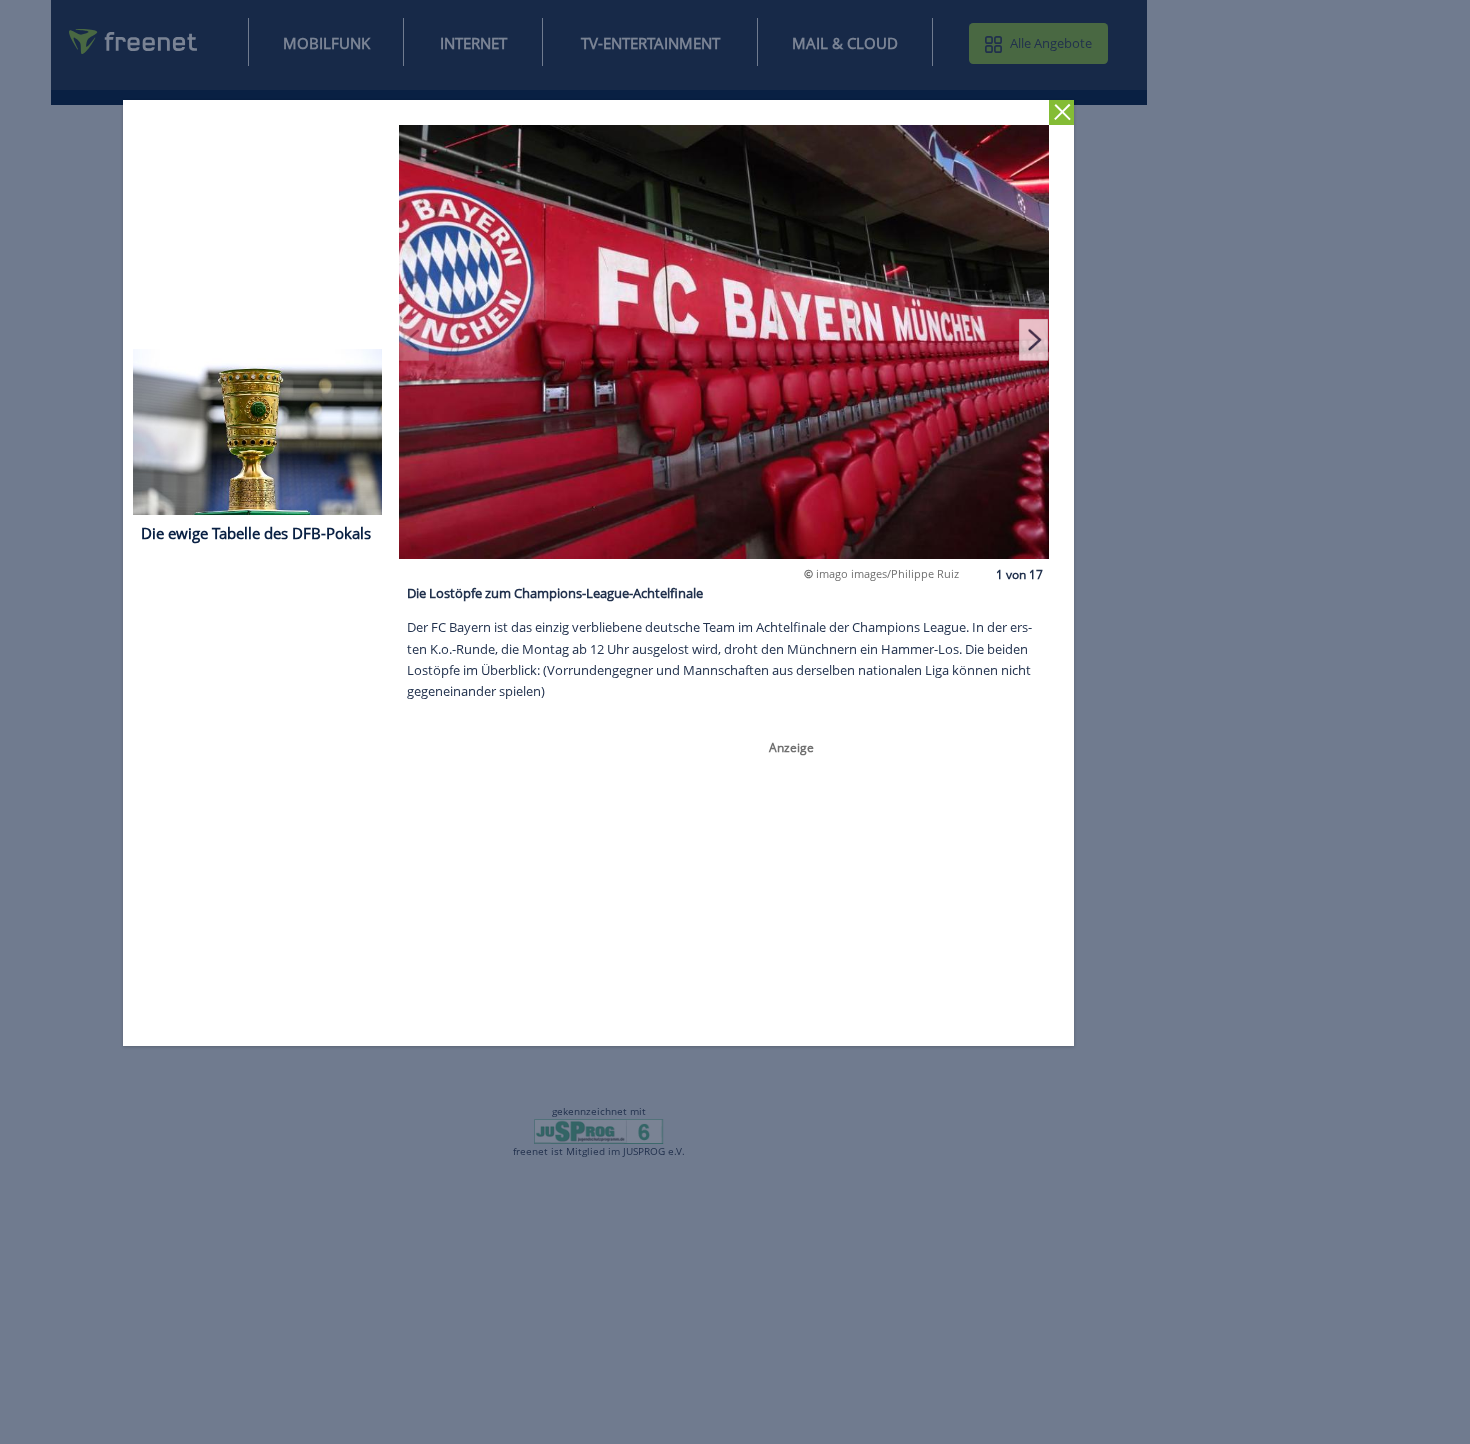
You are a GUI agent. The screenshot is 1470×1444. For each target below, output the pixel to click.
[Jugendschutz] (598, 1130)
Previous (415, 339)
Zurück (1062, 112)
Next (1034, 339)
